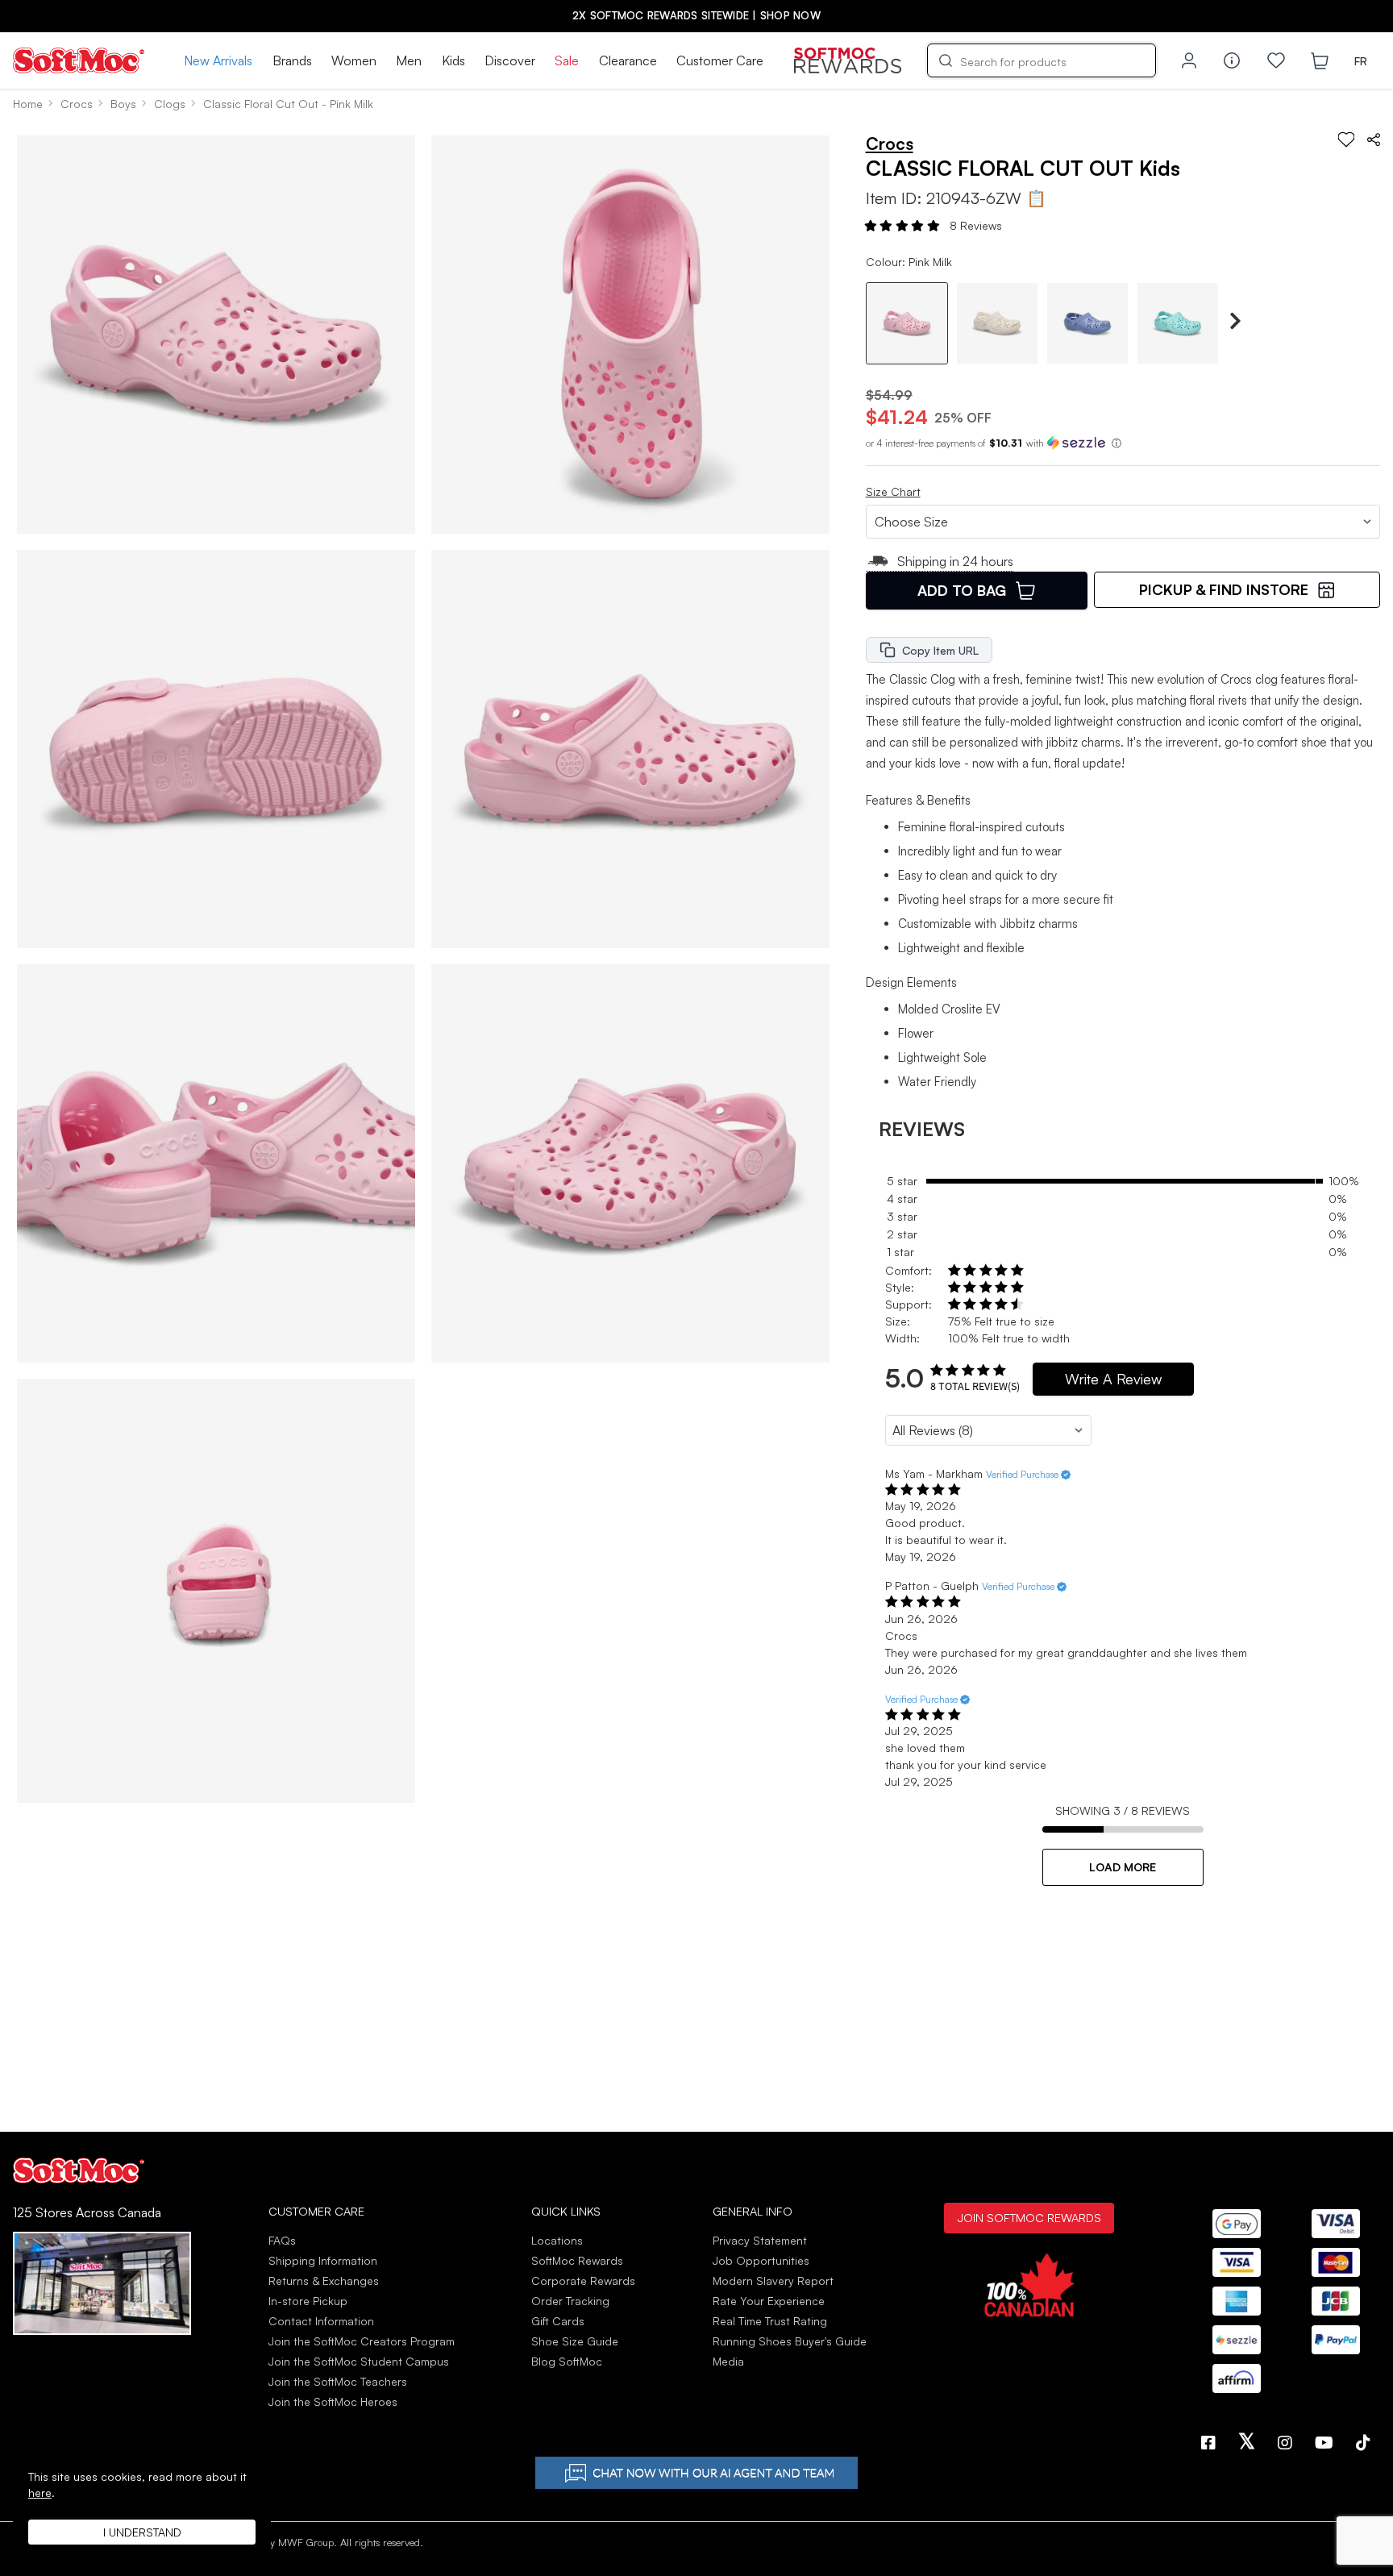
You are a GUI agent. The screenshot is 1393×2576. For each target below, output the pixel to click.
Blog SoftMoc (567, 2361)
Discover (510, 60)
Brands (292, 60)
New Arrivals (218, 60)
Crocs (77, 104)
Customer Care (720, 60)
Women (354, 60)
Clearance (628, 60)
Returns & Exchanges (324, 2281)
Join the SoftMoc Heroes (333, 2401)
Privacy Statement (760, 2240)
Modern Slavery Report (773, 2281)
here (40, 2493)
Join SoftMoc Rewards (1029, 2217)
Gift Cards (558, 2321)
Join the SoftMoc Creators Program (362, 2341)
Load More (1123, 1867)
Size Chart (893, 491)
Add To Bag (962, 590)
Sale (567, 60)
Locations (557, 2240)
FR (1361, 61)
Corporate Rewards (583, 2281)
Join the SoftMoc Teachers (338, 2381)
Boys (123, 104)
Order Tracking (570, 2301)
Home (28, 104)
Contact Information (321, 2321)
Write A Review (1113, 1379)
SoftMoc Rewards (577, 2260)
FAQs (282, 2240)
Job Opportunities (761, 2260)
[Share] (1374, 139)
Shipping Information (323, 2260)
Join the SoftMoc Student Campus (359, 2361)
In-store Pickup (308, 2301)
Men (409, 60)
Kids (453, 60)
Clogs (170, 104)
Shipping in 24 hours (955, 561)
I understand (142, 2532)
